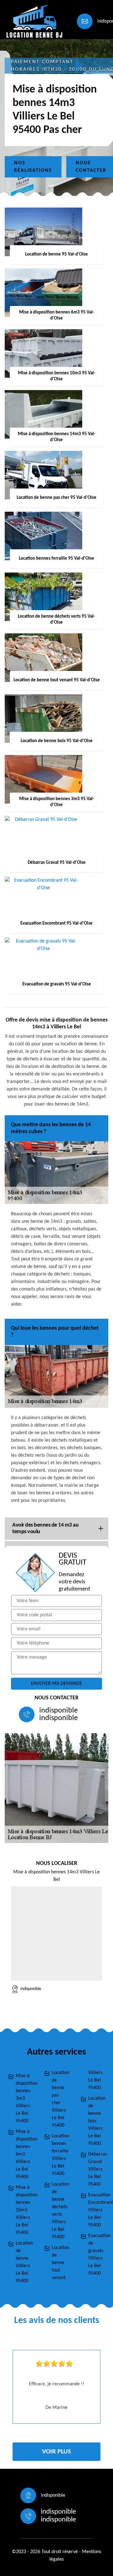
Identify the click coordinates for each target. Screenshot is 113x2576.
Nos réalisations (33, 167)
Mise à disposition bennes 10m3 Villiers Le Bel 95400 (24, 2210)
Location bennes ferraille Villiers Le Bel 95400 (60, 2155)
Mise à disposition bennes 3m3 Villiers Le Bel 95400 (24, 2098)
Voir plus (56, 2452)
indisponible (59, 1711)
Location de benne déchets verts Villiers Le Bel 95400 (60, 2211)
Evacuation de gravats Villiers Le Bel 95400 (97, 2255)
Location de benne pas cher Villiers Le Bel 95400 (60, 2099)
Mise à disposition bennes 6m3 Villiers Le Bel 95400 (24, 2154)
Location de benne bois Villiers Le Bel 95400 (97, 2121)
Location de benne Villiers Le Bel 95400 (24, 2262)
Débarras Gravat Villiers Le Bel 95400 (97, 2169)
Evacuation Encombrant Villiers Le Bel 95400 (97, 2210)
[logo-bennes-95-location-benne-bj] (33, 21)
